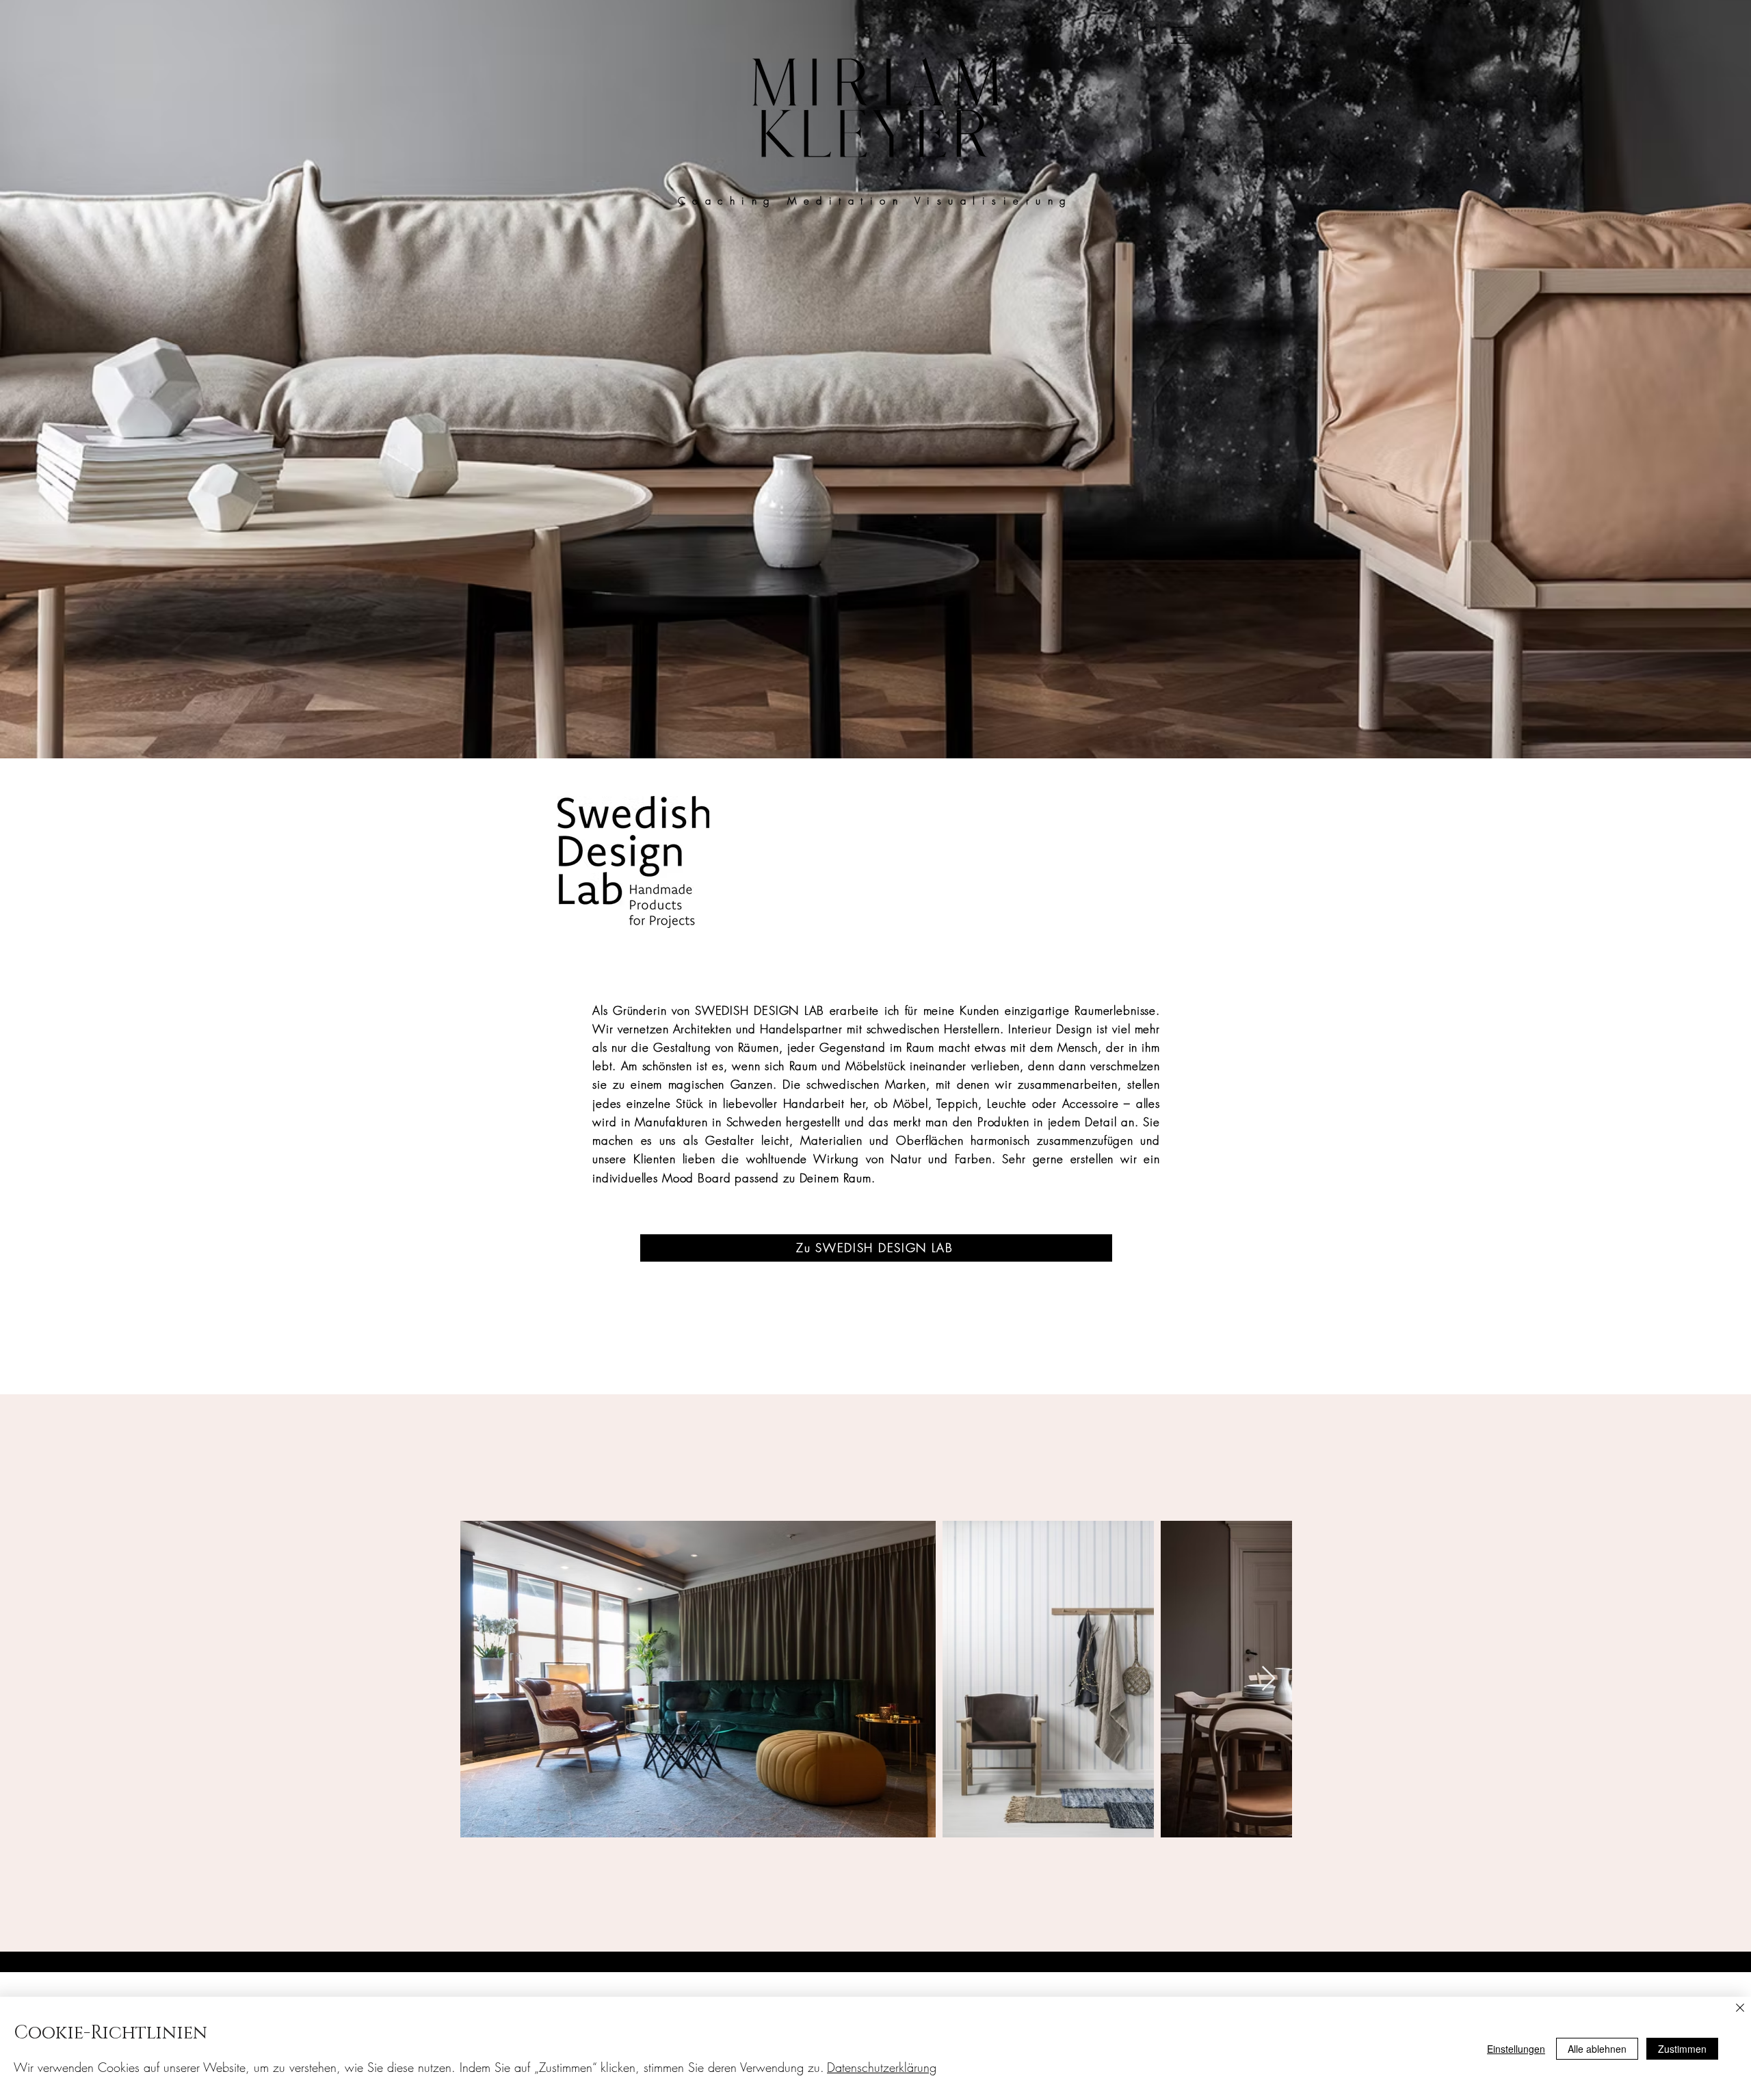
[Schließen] (1740, 2009)
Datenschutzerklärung (882, 2067)
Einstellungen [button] (1516, 2049)
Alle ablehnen (1597, 2049)
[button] (1148, 29)
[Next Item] (1268, 1679)
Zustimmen (1682, 2049)
